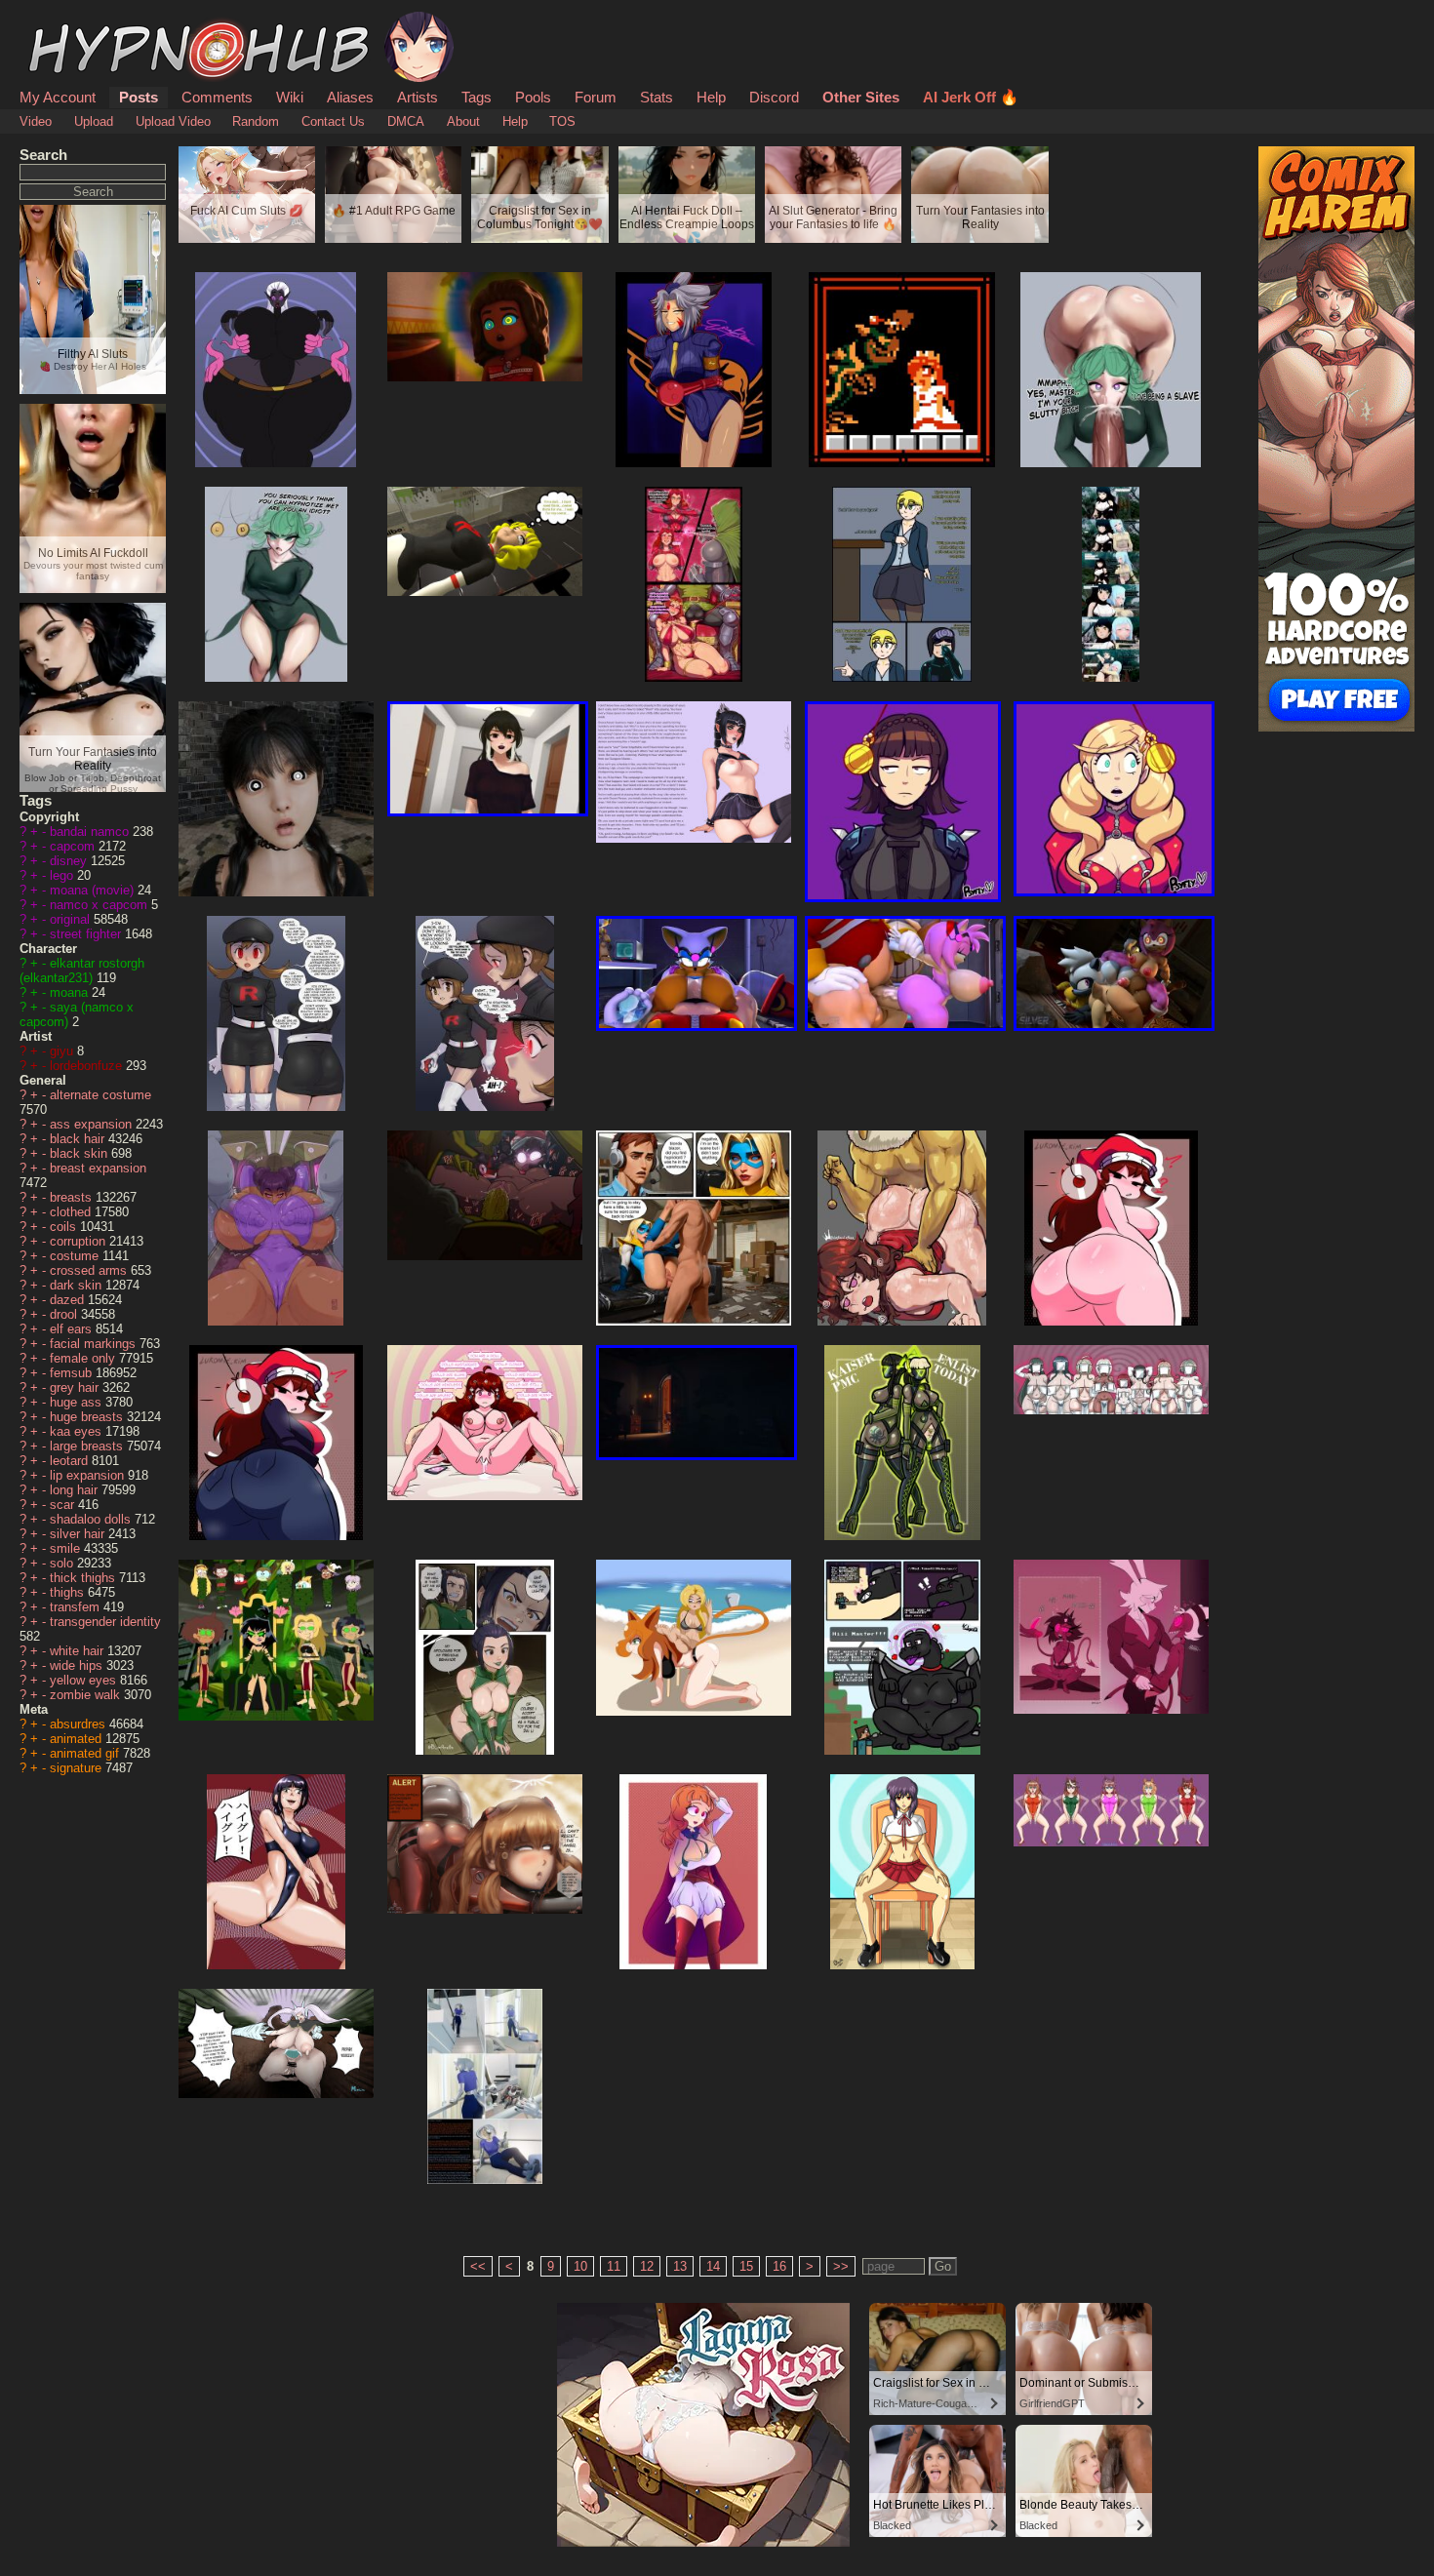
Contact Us (333, 121)
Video (36, 121)
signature (78, 1768)
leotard (71, 1461)
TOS (562, 121)
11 (614, 2266)
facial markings (95, 1344)
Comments (217, 97)
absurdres (80, 1724)
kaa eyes (78, 1431)
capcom (74, 846)
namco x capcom (100, 905)
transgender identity (105, 1622)
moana (71, 992)
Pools (533, 97)
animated (78, 1739)
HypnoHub (74, 22)
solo (63, 1563)
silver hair (79, 1534)
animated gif (86, 1753)
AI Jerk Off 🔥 (971, 97)
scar (64, 1505)
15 (746, 2266)
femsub (73, 1373)
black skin (80, 1153)
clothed (72, 1212)
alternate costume (100, 1095)
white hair (79, 1651)
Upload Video (173, 121)
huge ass (78, 1402)
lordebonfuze (88, 1066)
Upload (94, 121)
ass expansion (93, 1124)
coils (65, 1227)
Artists (418, 97)
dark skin (78, 1285)
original (72, 919)
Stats (657, 97)
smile (67, 1548)
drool (65, 1314)
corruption (80, 1241)
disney (70, 861)
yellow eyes (85, 1680)
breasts (73, 1197)
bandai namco (91, 832)
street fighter (87, 934)
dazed (69, 1300)
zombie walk (87, 1695)
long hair (76, 1490)
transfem (77, 1607)
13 (680, 2266)
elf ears (73, 1329)
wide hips (78, 1665)
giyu (63, 1051)
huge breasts (88, 1417)
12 (647, 2266)
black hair (79, 1139)
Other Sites (861, 97)
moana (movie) (94, 890)
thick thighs (84, 1578)
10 (580, 2266)
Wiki (290, 97)
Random (256, 121)
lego (63, 875)
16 (779, 2266)
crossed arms (90, 1270)
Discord (774, 97)
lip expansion (89, 1475)
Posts (139, 97)
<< (478, 2266)
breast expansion (98, 1168)
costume (76, 1256)
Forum (596, 97)
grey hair (76, 1387)
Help (711, 97)
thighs (69, 1592)
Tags (477, 97)
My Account (58, 97)
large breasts (88, 1446)
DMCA (406, 121)
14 (713, 2266)
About (463, 121)
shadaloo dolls (92, 1519)
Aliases (350, 97)
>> (841, 2266)
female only (84, 1358)
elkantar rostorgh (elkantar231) (82, 971)
